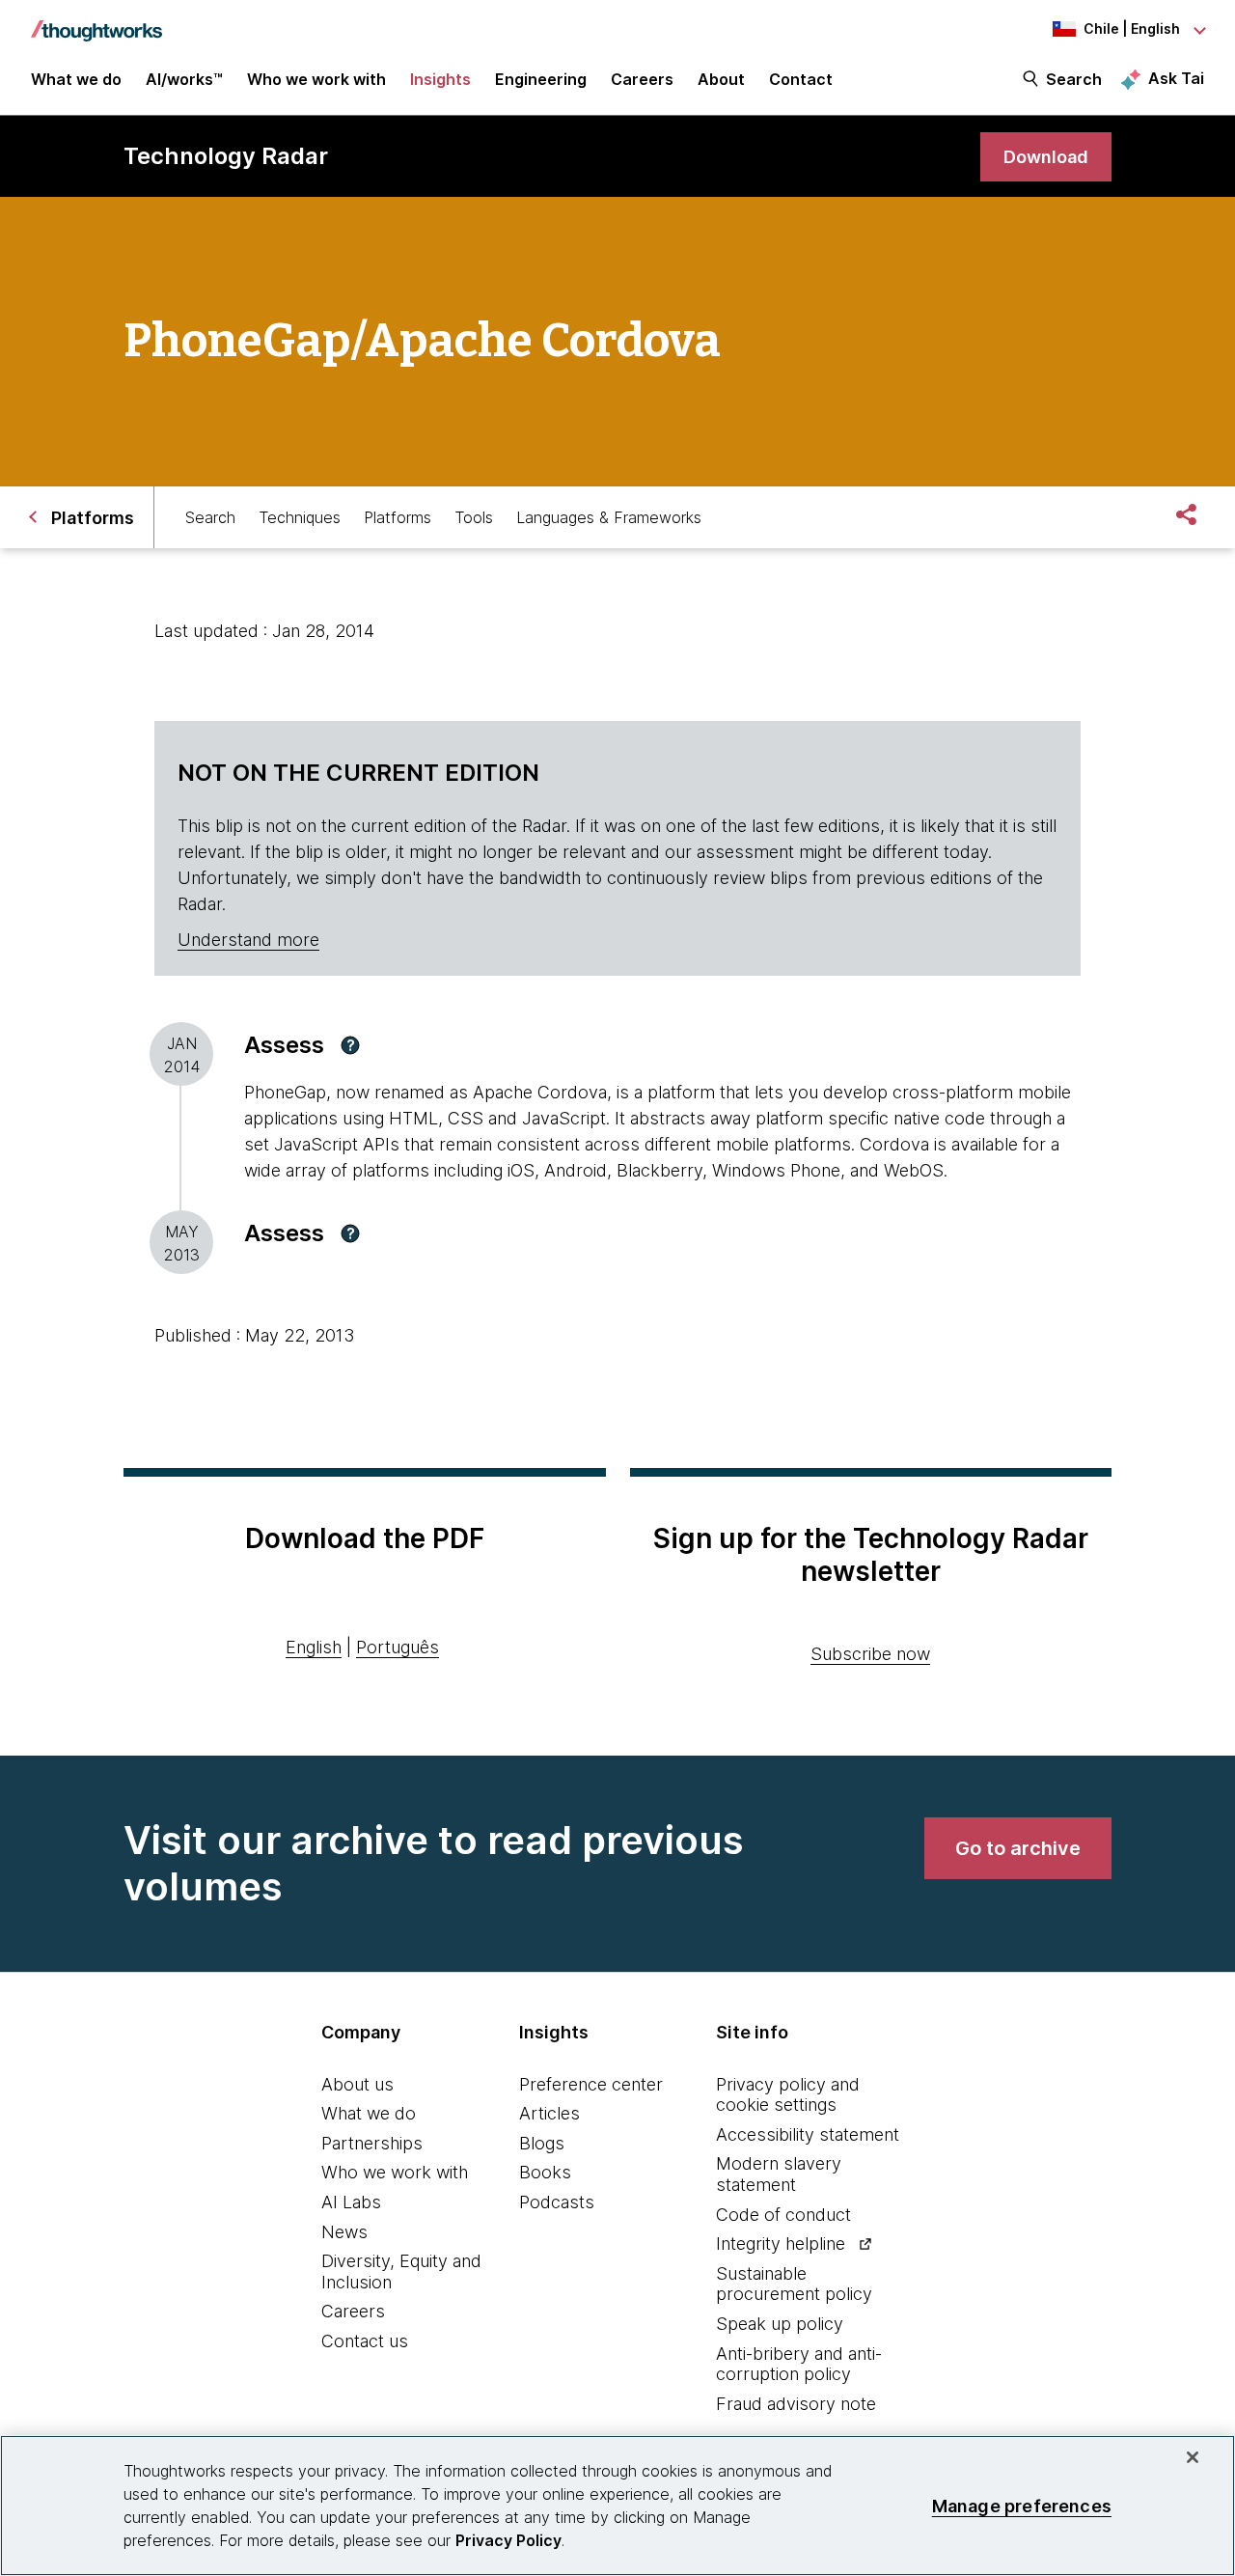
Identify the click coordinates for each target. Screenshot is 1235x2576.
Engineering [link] (541, 79)
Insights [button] (440, 79)
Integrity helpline (781, 2244)
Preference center (591, 2084)
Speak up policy (780, 2324)
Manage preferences (1022, 2505)
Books (545, 2172)
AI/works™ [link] (184, 79)
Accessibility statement (808, 2134)
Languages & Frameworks (609, 517)
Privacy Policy (508, 2540)
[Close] (1193, 2457)
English (314, 1647)
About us (357, 2084)
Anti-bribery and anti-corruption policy (799, 2364)
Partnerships (372, 2143)
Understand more (248, 940)
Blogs (542, 2143)
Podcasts (557, 2202)
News (344, 2232)
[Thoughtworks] (96, 21)
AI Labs (351, 2202)
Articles (549, 2113)
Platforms (398, 517)
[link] (1046, 157)
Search (1074, 79)
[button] (350, 1045)
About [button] (721, 79)
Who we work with (395, 2172)
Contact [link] (801, 79)
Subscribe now (870, 1654)
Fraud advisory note (796, 2404)
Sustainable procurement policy (794, 2284)
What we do (369, 2113)
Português (398, 1647)
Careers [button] (642, 79)
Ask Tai (1176, 78)
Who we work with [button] (316, 79)
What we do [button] (76, 79)
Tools (474, 517)
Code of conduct (783, 2215)
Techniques (300, 517)
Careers (353, 2311)
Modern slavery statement (779, 2174)
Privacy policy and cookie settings (788, 2095)
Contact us (365, 2341)
